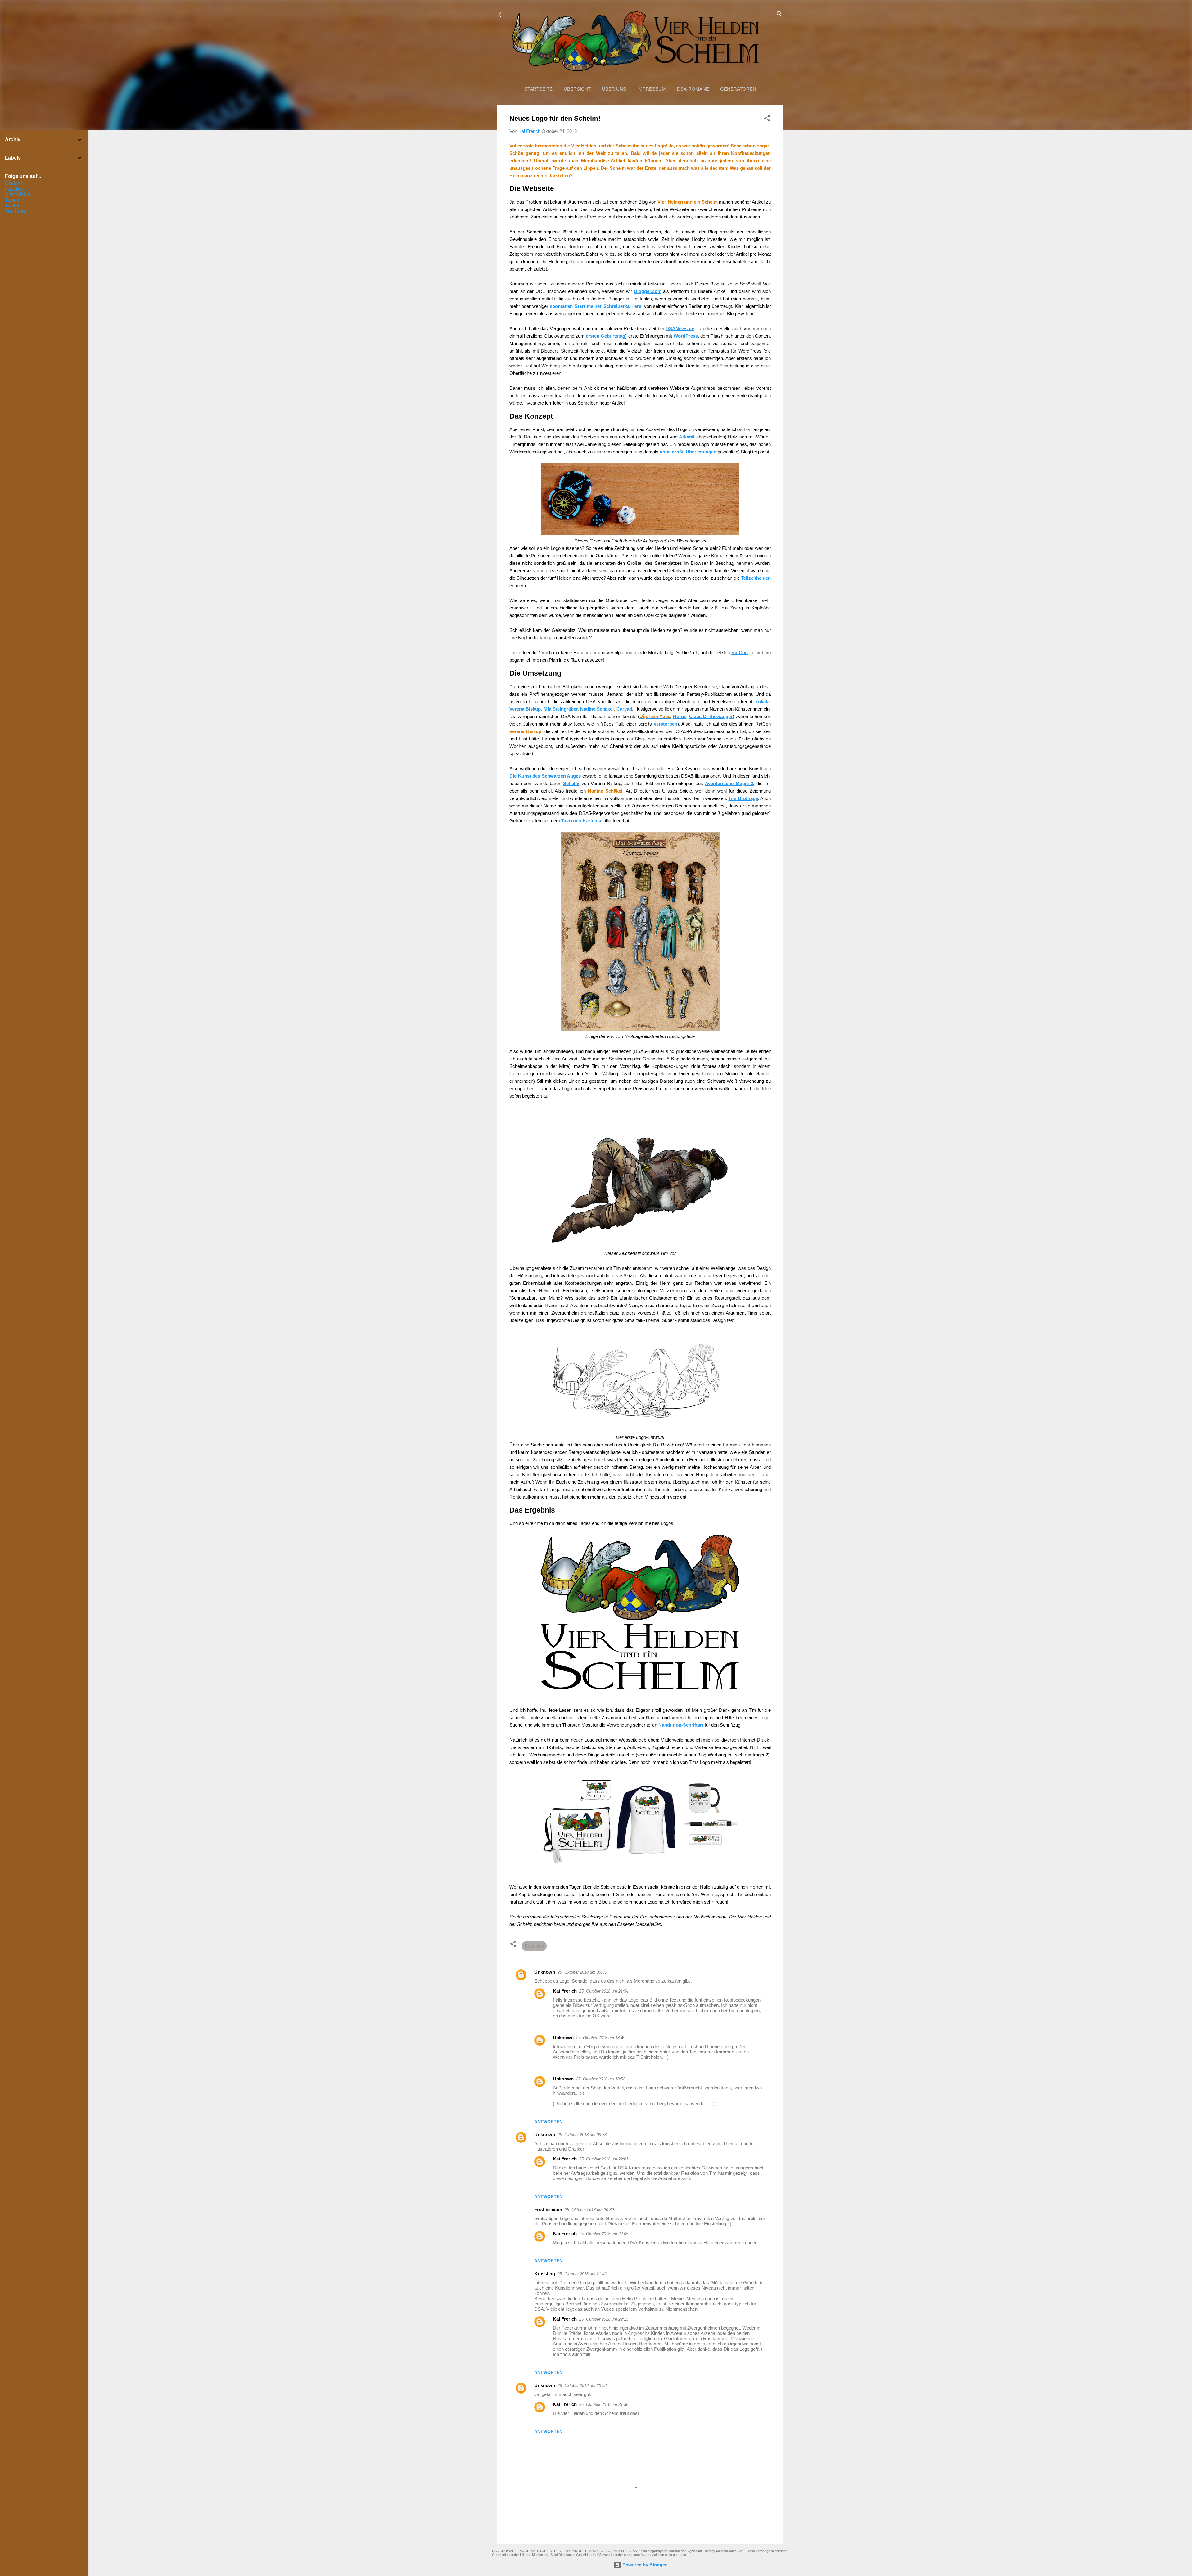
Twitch (12, 200)
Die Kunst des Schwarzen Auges (545, 776)
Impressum (652, 89)
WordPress (686, 336)
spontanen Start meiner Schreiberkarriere (595, 306)
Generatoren (738, 89)
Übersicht (577, 89)
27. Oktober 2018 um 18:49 (601, 2038)
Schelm (571, 783)
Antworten (548, 2122)
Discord (14, 183)
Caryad (624, 709)
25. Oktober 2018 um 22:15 (604, 2319)
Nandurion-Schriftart (681, 1725)
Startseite (538, 89)
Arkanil (687, 437)
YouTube (15, 211)
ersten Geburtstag (605, 336)
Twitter (12, 206)
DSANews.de (680, 328)
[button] (767, 119)
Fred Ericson (548, 2209)
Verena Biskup (525, 709)
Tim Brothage (743, 798)
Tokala (763, 701)
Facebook (16, 189)
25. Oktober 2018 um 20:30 (589, 2210)
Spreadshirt (18, 194)
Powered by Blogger (644, 2565)
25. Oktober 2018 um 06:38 (582, 2135)
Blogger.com (648, 291)
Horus (680, 716)
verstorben (666, 724)
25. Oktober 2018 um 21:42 (582, 2274)
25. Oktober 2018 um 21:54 (604, 1991)
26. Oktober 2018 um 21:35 (604, 2405)
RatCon (740, 652)
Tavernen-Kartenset (582, 821)
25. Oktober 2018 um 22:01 (604, 2159)
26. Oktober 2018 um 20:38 (582, 2386)
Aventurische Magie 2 (729, 783)
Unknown (545, 1972)
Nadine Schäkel (597, 709)
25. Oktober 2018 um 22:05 (604, 2234)
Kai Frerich (565, 1991)
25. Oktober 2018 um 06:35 (582, 1972)
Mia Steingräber (561, 709)
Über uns (614, 89)
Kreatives (534, 1946)
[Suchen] (779, 14)
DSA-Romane (693, 89)
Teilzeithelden (756, 578)
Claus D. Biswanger (711, 716)
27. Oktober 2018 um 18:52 (601, 2079)
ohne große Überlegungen (688, 452)
